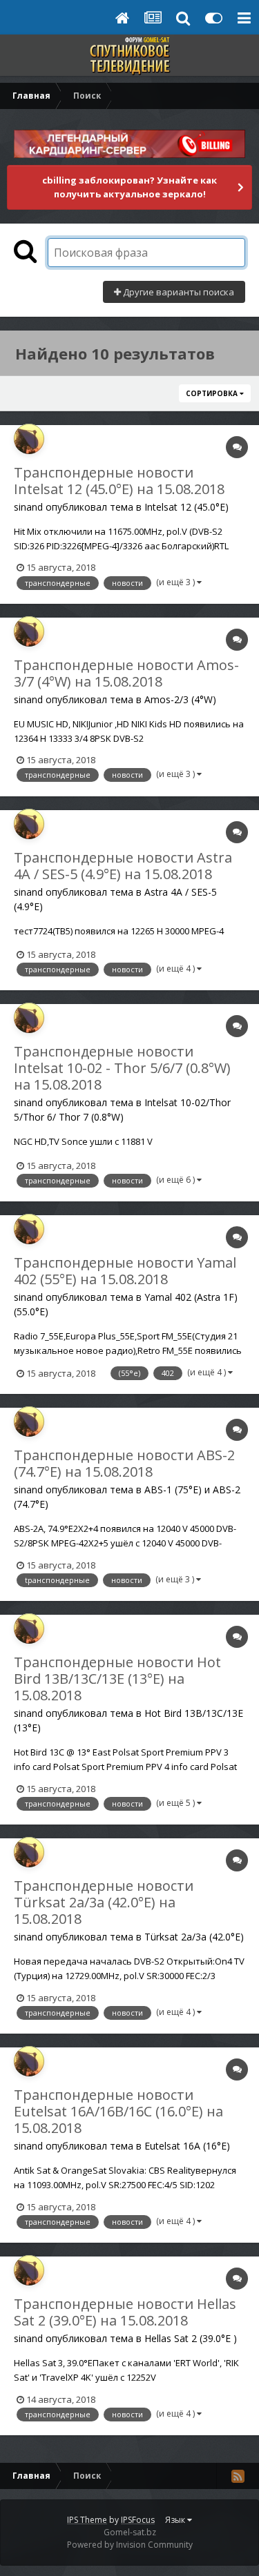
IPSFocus (138, 2520)
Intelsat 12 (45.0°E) (186, 507)
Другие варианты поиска (178, 292)
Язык (176, 2520)
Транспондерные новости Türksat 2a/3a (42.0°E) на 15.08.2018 (104, 1902)
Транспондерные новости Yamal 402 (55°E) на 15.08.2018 (125, 1271)
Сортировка (213, 393)
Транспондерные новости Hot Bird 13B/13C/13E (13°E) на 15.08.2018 (117, 1679)
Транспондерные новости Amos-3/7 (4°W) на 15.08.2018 (126, 673)
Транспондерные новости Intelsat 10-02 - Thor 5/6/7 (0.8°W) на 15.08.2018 (122, 1068)
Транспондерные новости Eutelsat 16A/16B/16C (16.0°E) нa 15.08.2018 (118, 2111)
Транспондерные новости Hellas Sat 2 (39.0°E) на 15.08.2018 (125, 2312)
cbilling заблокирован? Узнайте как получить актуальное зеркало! (129, 187)
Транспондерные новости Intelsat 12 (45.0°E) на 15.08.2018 (119, 481)
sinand (28, 507)
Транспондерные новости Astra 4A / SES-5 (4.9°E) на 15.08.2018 (123, 866)
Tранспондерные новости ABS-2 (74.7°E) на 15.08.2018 (124, 1463)
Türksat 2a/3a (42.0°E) (194, 1937)
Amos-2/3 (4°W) (180, 699)
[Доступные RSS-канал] (238, 2476)
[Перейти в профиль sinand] (29, 439)
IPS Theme (87, 2520)
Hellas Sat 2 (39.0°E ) (191, 2338)
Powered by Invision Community (130, 2545)
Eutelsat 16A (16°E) (187, 2146)
